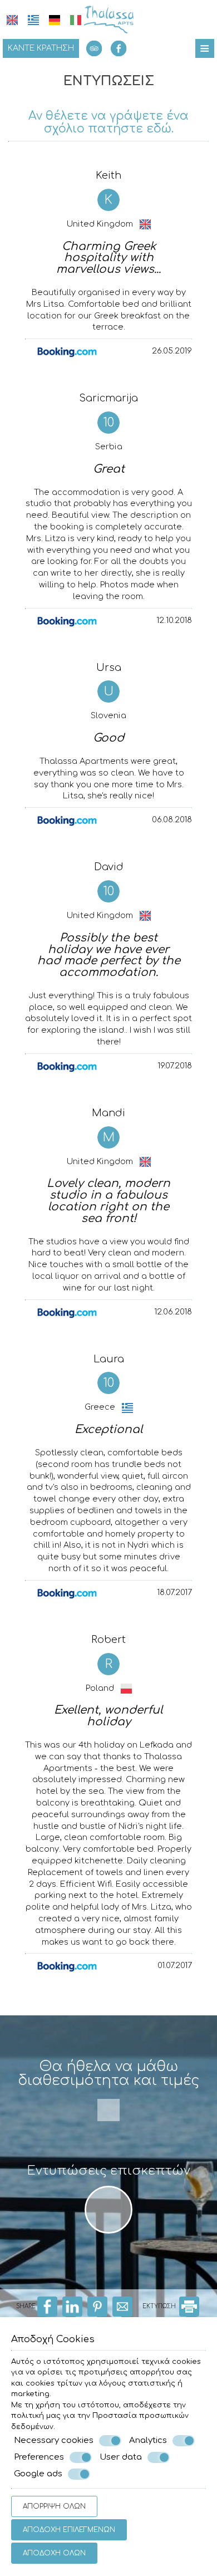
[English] (12, 20)
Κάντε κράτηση (41, 48)
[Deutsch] (55, 20)
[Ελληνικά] (33, 20)
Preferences (39, 2457)
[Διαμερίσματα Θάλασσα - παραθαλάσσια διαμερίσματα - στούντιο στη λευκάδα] (108, 19)
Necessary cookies (54, 2440)
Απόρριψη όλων (54, 2506)
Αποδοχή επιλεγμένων (69, 2530)
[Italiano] (76, 20)
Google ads (38, 2474)
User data (121, 2457)
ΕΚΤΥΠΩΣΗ (160, 2306)
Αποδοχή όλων (54, 2553)
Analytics (148, 2440)
